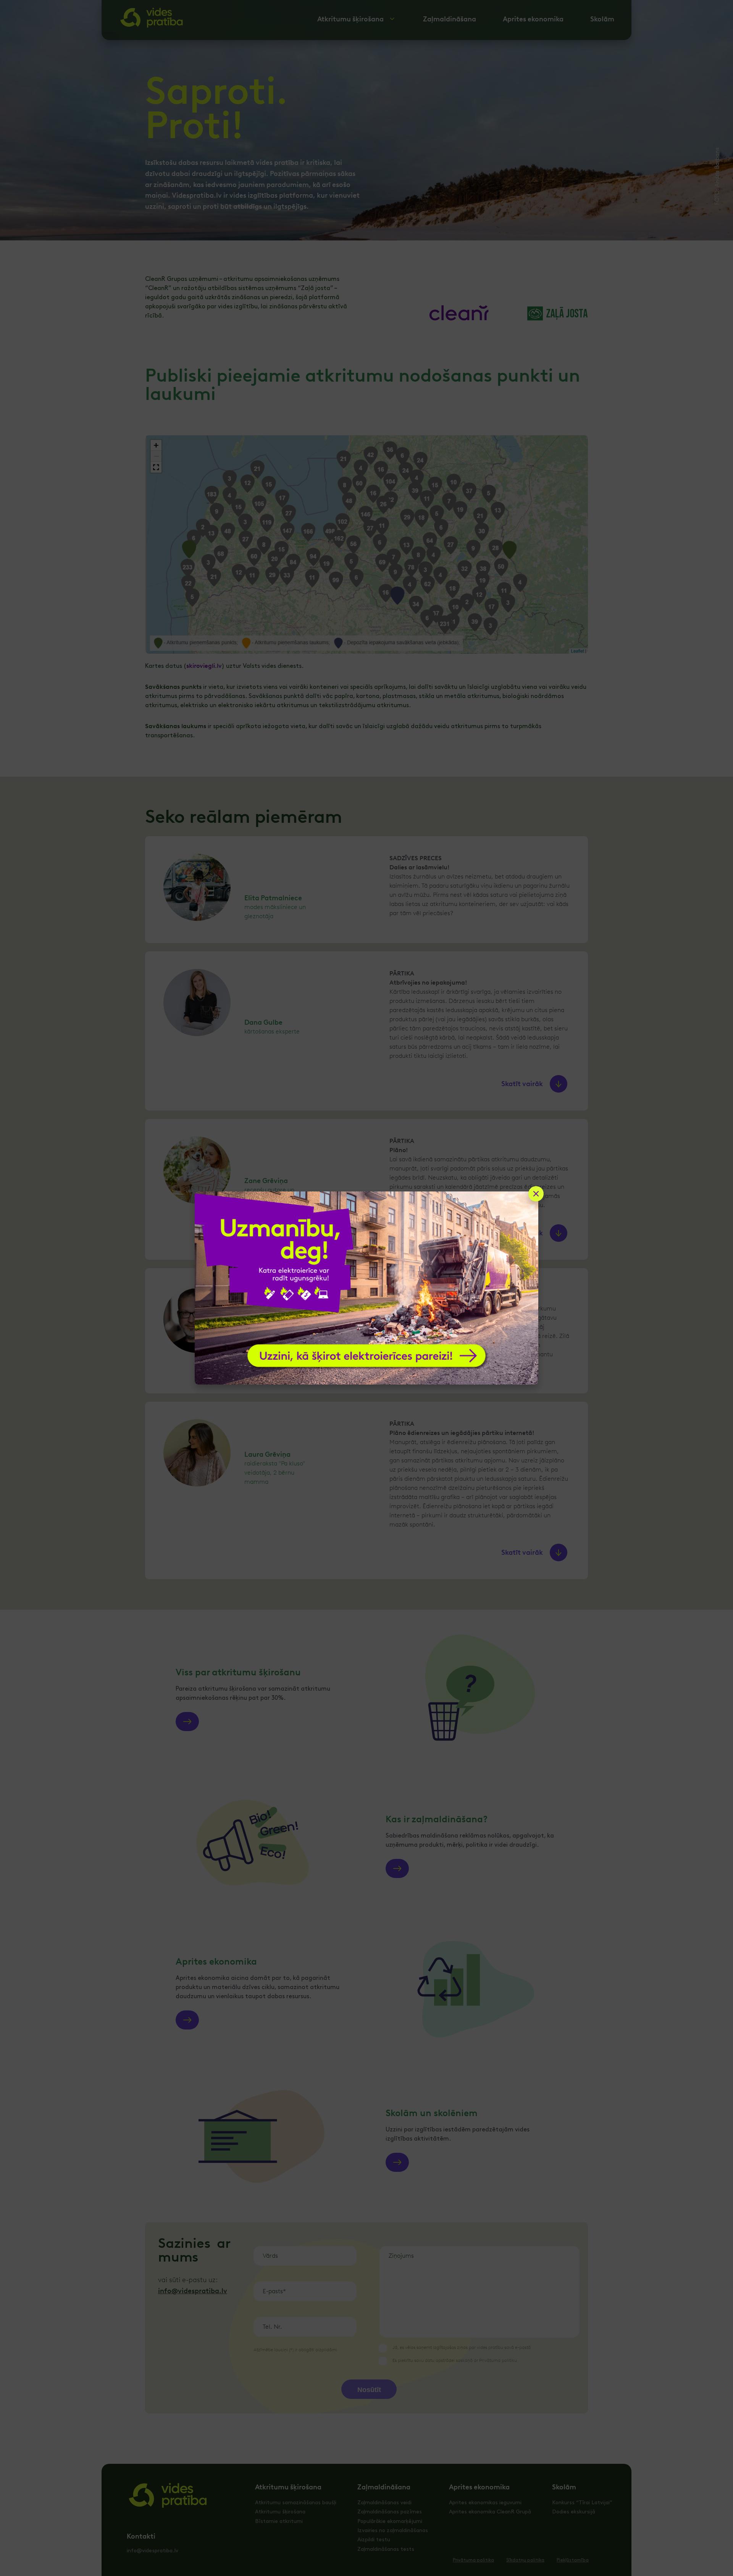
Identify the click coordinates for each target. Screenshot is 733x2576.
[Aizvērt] (536, 1194)
